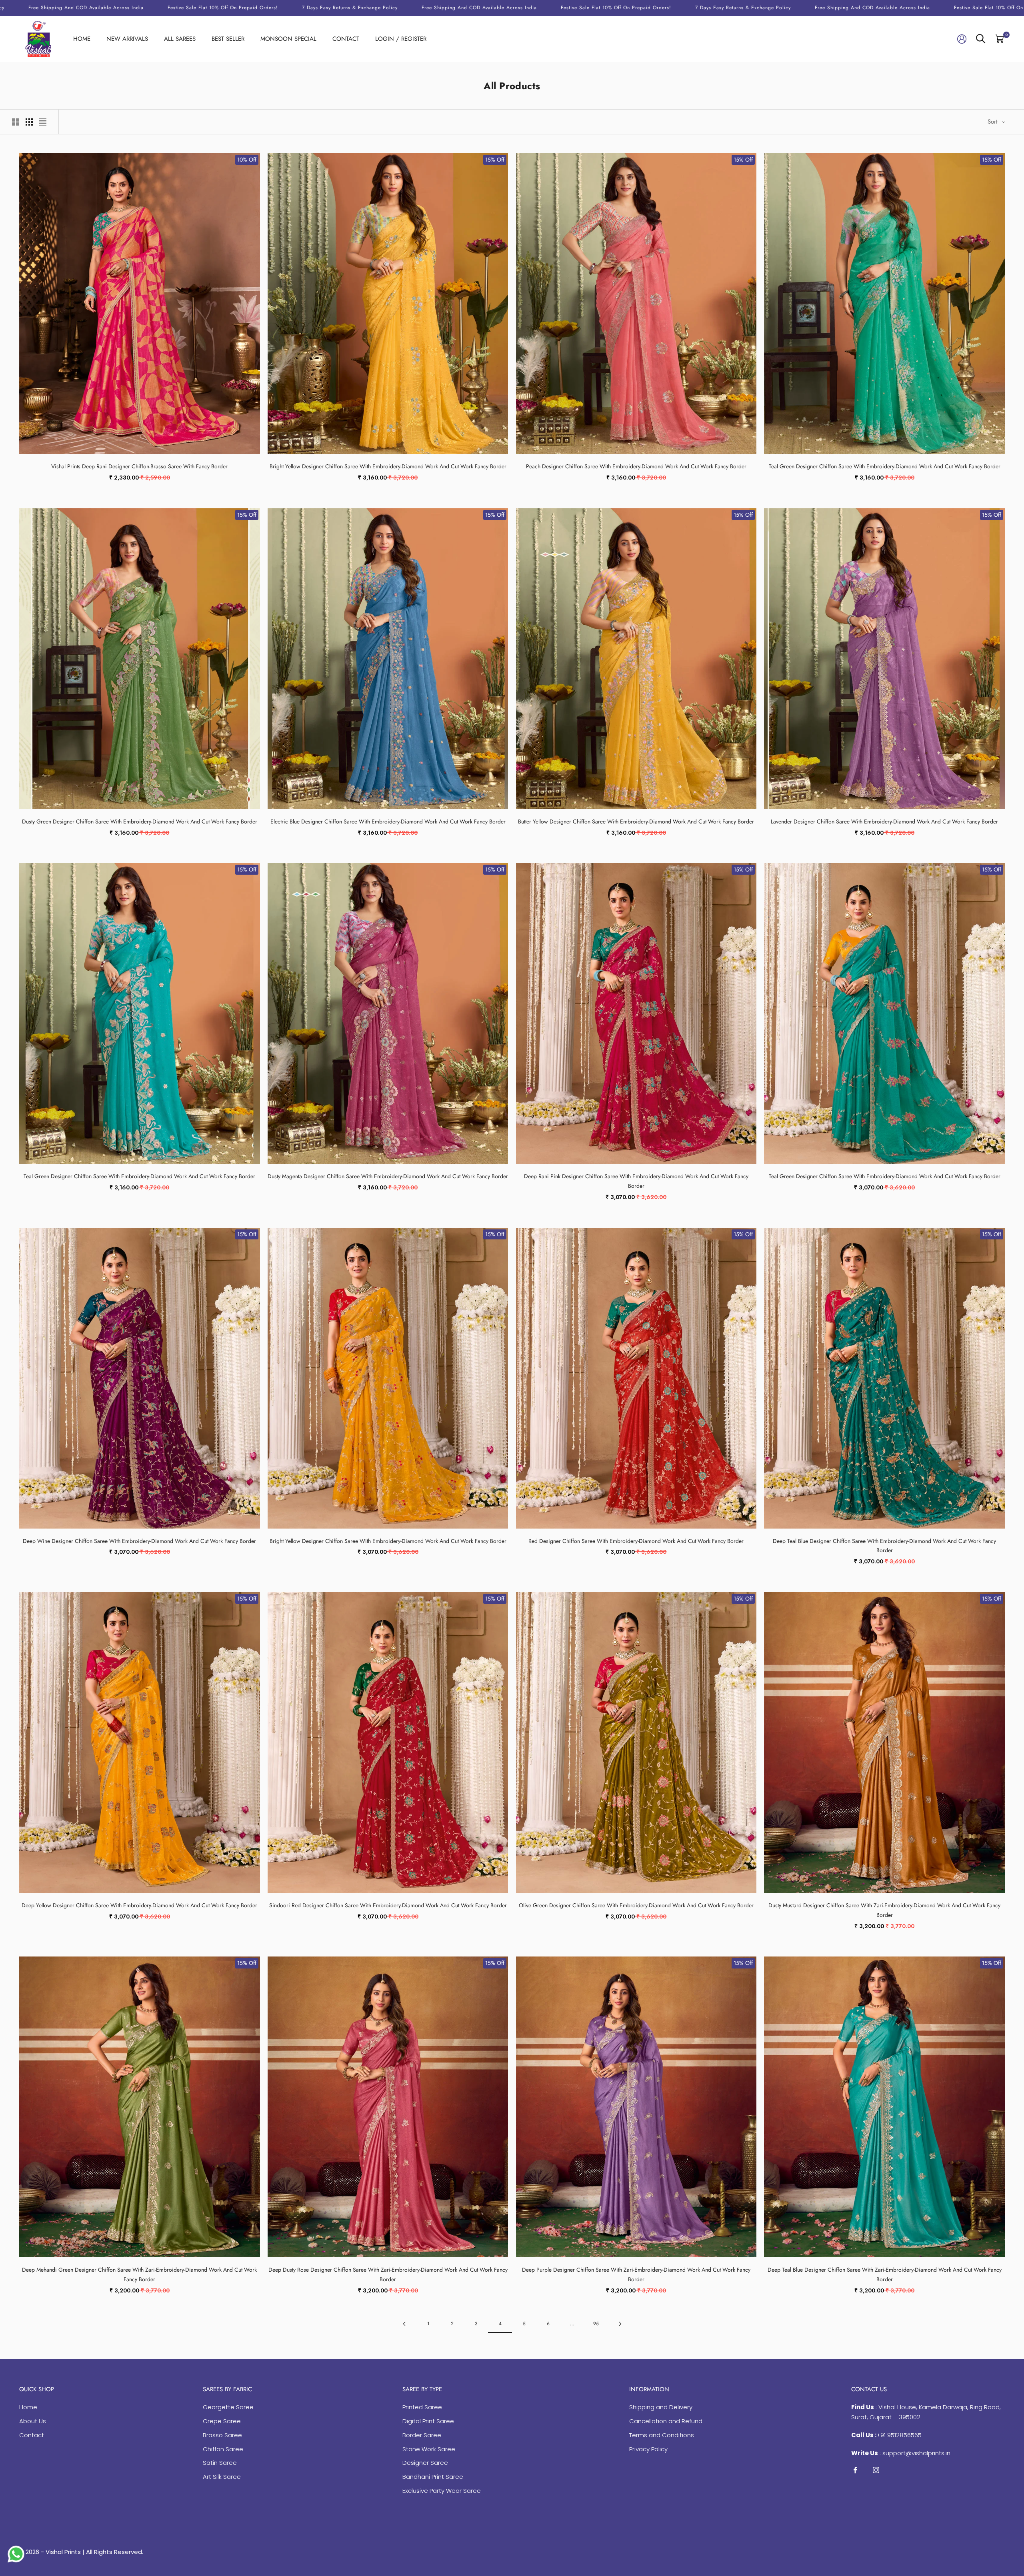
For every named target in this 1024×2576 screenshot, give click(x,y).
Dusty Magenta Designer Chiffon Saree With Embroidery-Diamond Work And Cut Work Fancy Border (388, 1176)
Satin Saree (220, 2463)
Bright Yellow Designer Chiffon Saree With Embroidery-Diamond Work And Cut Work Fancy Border (388, 466)
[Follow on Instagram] (876, 2470)
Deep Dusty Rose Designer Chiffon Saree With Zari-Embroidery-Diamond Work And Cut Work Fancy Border (388, 2274)
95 (596, 2324)
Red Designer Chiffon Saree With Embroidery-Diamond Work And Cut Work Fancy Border (636, 1541)
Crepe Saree (222, 2421)
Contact (346, 39)
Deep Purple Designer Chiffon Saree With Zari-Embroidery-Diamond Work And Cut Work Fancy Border (636, 2274)
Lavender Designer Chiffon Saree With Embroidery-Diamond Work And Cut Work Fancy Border (884, 821)
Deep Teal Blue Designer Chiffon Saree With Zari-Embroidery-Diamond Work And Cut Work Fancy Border (885, 2274)
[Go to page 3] (404, 2324)
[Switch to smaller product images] (29, 122)
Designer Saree (425, 2463)
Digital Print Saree (428, 2421)
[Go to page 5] (620, 2324)
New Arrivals (127, 39)
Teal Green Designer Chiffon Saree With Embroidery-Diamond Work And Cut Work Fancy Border (885, 466)
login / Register (401, 39)
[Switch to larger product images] (16, 122)
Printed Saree (422, 2407)
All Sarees (180, 39)
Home (82, 39)
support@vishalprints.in (916, 2453)
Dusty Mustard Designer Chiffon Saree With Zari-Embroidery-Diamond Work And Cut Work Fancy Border (884, 1910)
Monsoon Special (288, 39)
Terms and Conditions (662, 2435)
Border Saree (422, 2435)
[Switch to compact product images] (43, 122)
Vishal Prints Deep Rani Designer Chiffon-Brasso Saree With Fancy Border (139, 466)
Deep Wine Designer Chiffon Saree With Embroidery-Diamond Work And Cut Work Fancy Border (139, 1541)
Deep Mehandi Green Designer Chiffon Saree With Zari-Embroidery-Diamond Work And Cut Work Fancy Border (139, 2274)
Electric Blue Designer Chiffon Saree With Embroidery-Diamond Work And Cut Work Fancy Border (388, 821)
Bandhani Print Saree (433, 2477)
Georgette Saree (228, 2407)
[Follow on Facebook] (855, 2470)
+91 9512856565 (899, 2435)
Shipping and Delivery (661, 2407)
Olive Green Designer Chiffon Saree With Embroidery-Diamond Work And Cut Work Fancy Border (636, 1905)
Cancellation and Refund (666, 2421)
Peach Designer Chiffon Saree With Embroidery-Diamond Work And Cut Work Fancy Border (636, 466)
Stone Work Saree (429, 2449)
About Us (33, 2421)
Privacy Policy (648, 2449)
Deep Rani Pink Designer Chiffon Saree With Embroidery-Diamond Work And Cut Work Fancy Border (636, 1181)
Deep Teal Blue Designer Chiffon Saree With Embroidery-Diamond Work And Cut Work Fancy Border (884, 1546)
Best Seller (228, 39)
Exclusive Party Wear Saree (442, 2491)
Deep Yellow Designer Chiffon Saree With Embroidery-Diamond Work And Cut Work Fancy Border (139, 1905)
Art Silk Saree (222, 2477)
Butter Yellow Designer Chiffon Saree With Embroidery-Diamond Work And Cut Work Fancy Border (636, 821)
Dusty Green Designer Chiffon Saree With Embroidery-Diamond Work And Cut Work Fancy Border (140, 821)
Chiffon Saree (223, 2449)
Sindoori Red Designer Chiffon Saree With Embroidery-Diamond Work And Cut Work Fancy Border (388, 1905)
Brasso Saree (222, 2435)
